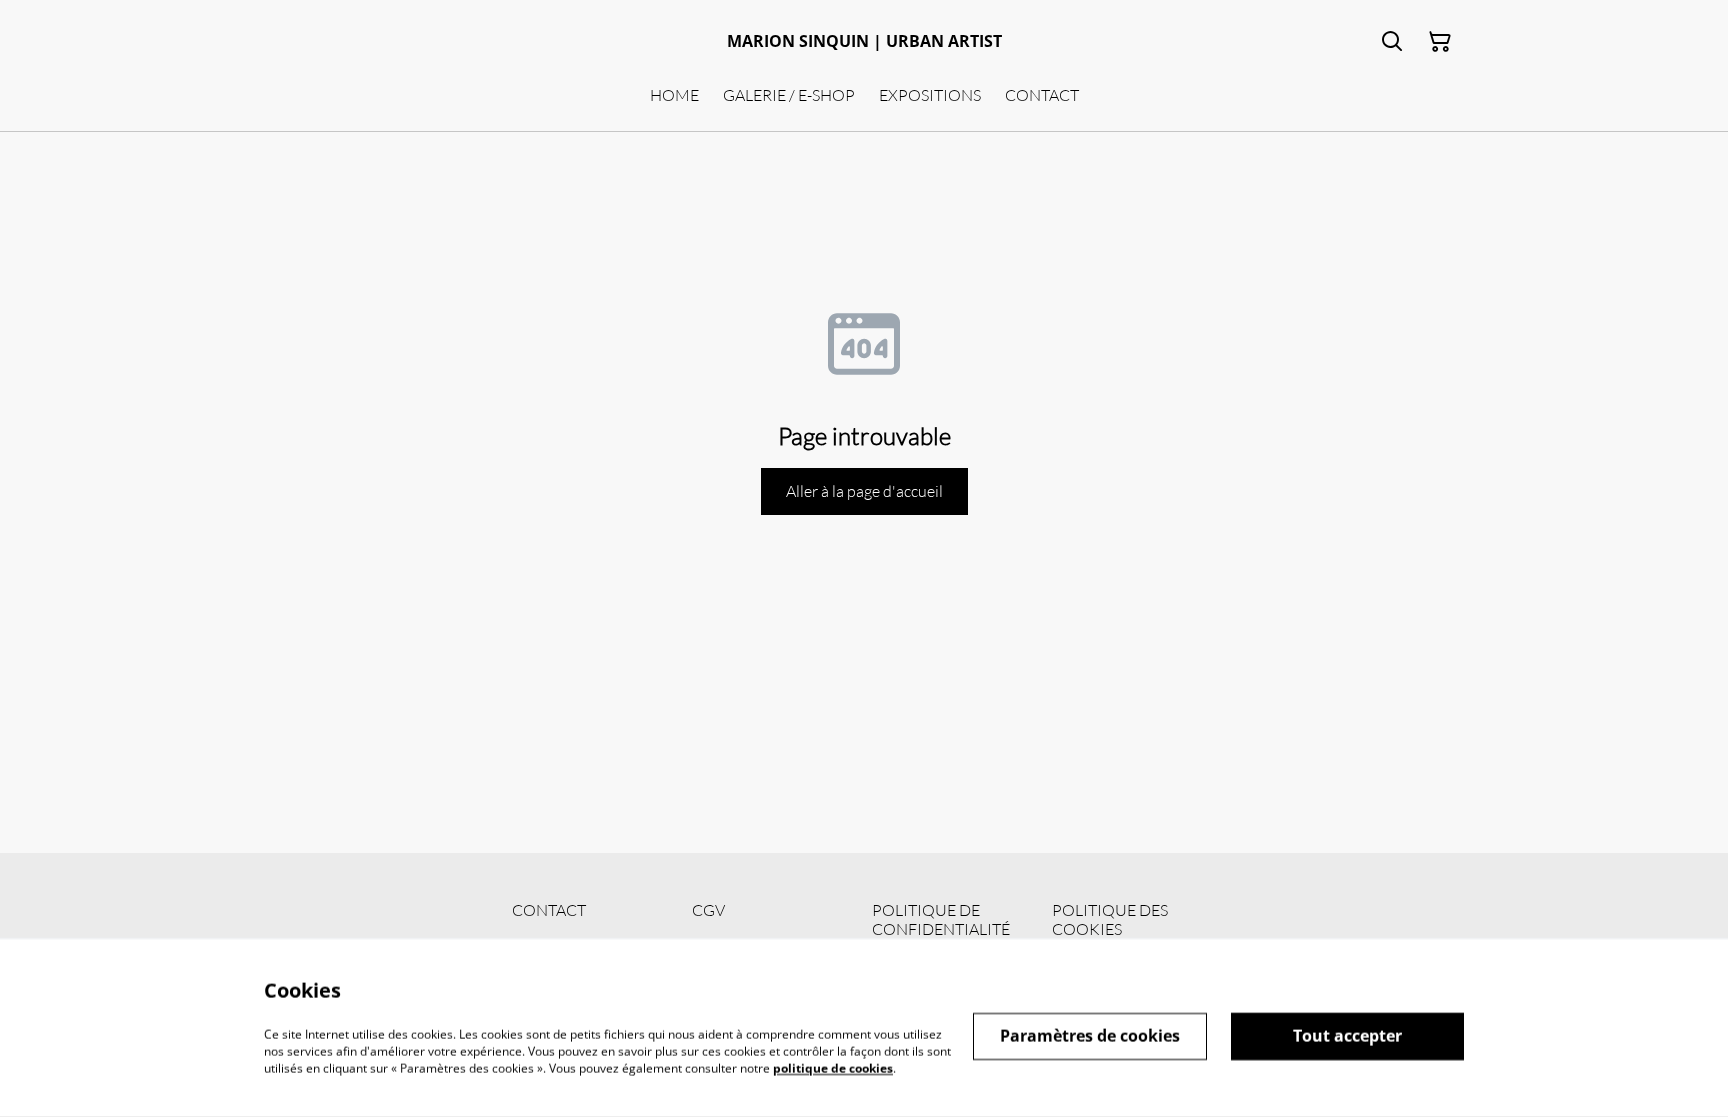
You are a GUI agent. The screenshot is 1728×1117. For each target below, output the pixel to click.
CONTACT (549, 910)
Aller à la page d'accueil (864, 491)
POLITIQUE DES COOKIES (1110, 919)
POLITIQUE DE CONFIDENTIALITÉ (941, 919)
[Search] (1392, 42)
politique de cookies (833, 1067)
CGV (708, 910)
